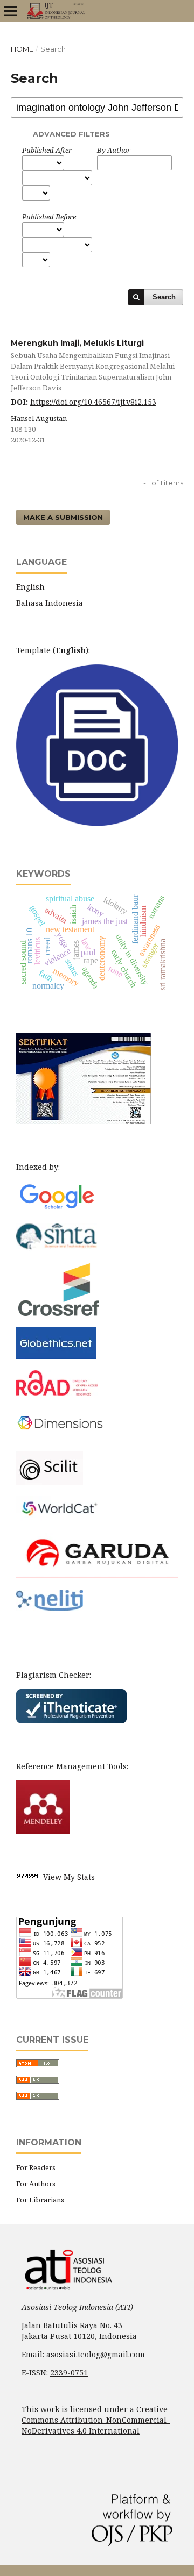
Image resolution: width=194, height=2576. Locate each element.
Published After (47, 150)
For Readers (36, 2167)
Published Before (49, 217)
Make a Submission (63, 517)
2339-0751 (69, 2373)
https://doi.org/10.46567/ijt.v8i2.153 (93, 402)
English (30, 587)
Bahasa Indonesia (50, 603)
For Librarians (40, 2200)
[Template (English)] (97, 823)
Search (164, 297)
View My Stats (69, 1877)
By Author (114, 150)
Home (22, 49)
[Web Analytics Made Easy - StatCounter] (29, 1877)
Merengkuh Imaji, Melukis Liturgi (93, 365)
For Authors (36, 2184)
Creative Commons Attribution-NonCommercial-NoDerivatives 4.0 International (96, 2420)
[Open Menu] (11, 11)
